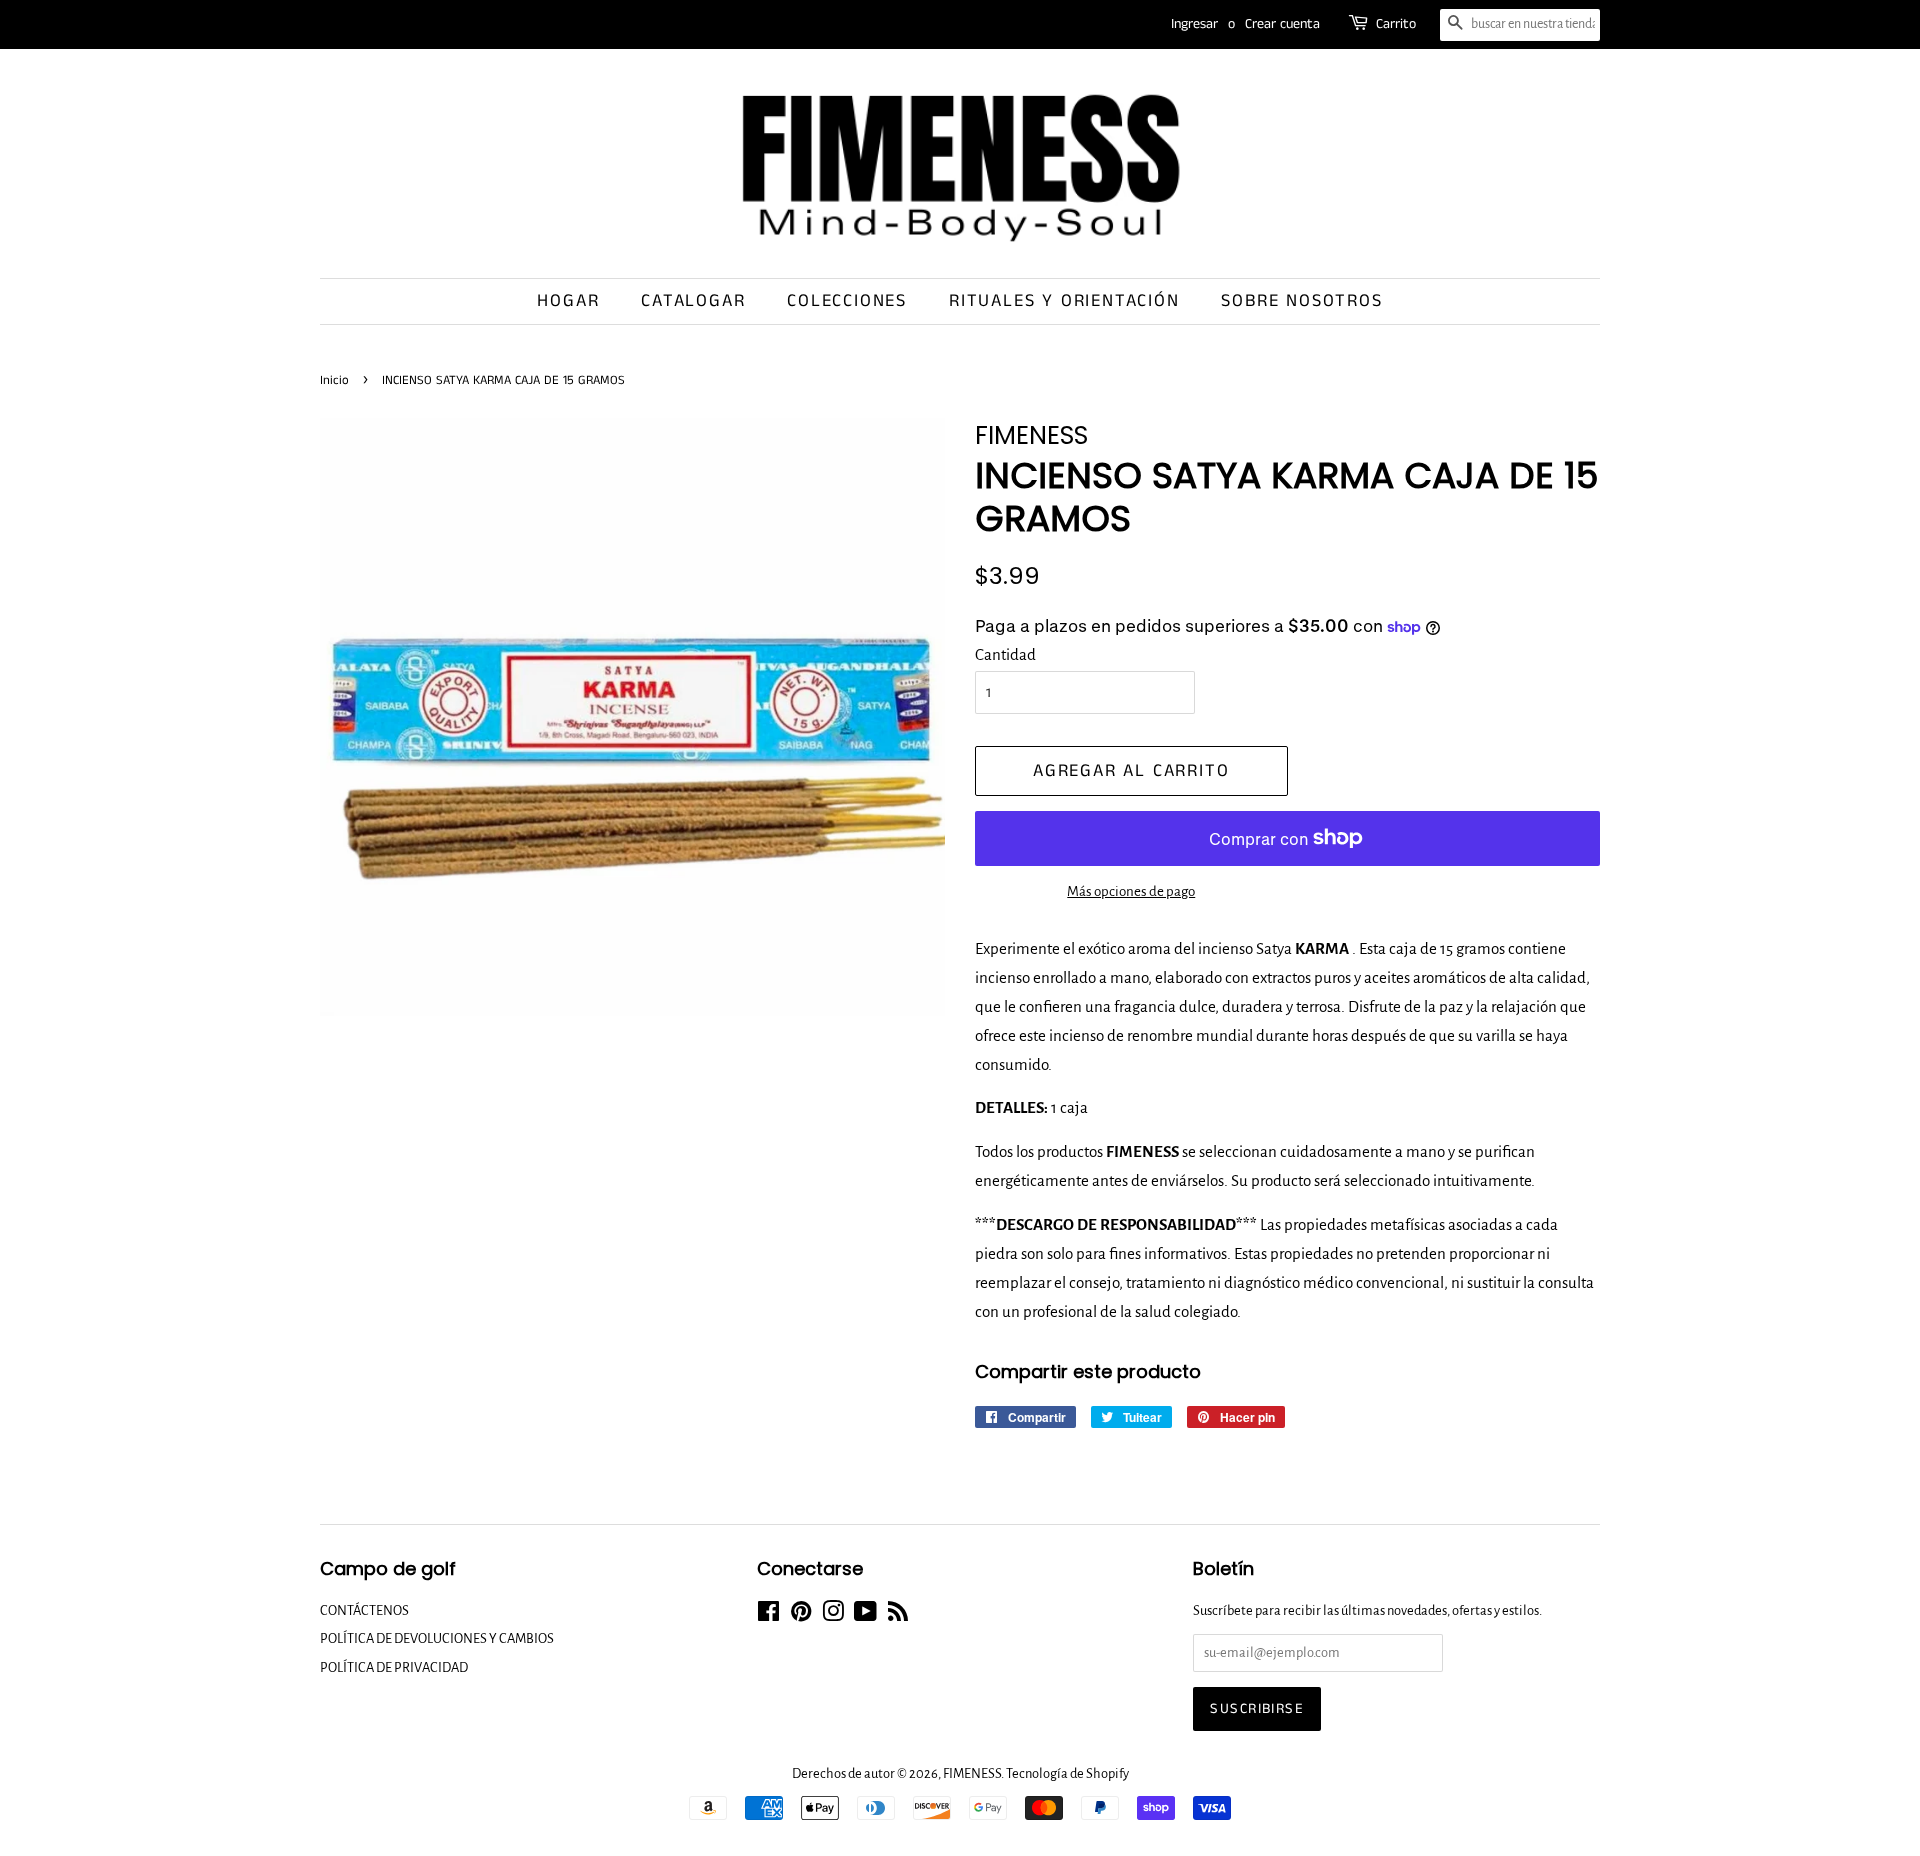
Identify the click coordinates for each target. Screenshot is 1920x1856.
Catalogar (693, 301)
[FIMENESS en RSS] (898, 1615)
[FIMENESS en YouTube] (865, 1615)
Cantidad (1005, 654)
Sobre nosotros (1301, 301)
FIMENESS (972, 1773)
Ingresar (1194, 24)
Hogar (568, 301)
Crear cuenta (1282, 24)
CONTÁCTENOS (364, 1610)
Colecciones (847, 301)
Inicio (334, 380)
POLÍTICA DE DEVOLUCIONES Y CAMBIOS (437, 1638)
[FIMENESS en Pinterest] (801, 1615)
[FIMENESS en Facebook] (768, 1615)
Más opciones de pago (1131, 891)
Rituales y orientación (1064, 301)
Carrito (1396, 24)
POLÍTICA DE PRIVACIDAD (394, 1667)
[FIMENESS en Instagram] (833, 1615)
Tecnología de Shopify (1067, 1773)
